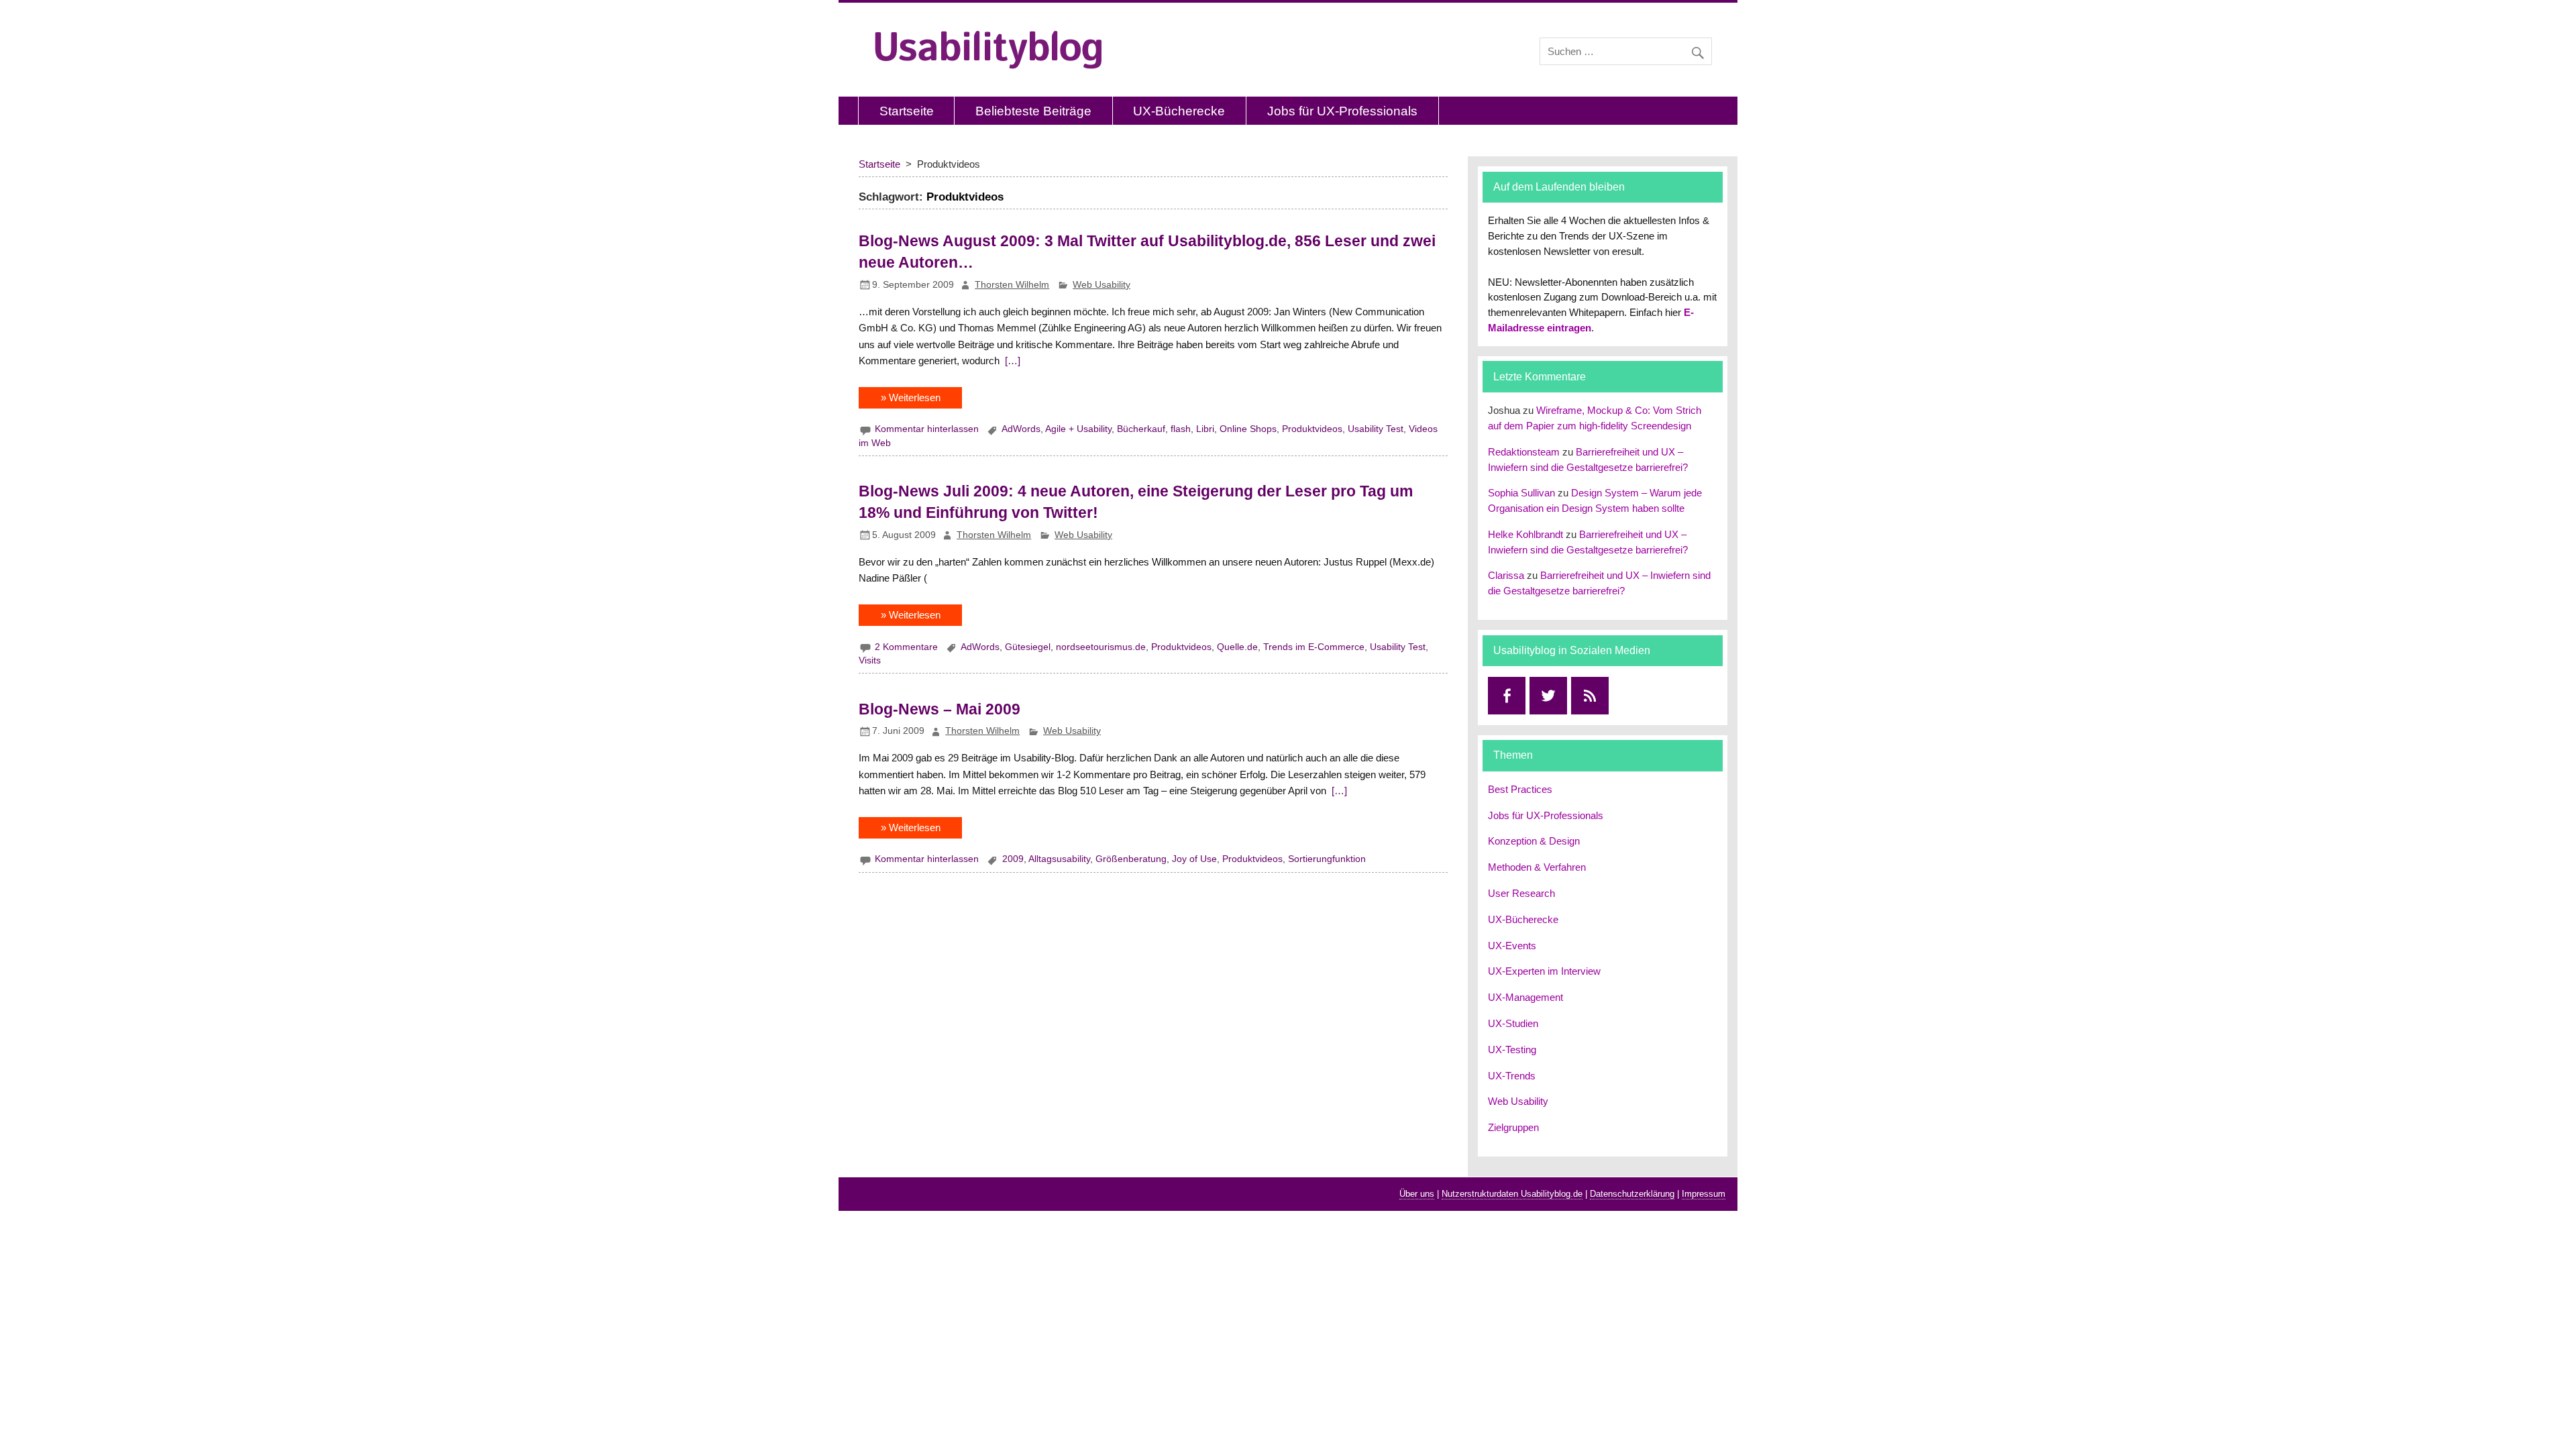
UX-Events (1512, 946)
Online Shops (1248, 429)
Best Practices (1520, 789)
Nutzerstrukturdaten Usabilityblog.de (1512, 1194)
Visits (870, 660)
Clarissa (1506, 575)
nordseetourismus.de (1101, 647)
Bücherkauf (1141, 429)
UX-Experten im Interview (1544, 971)
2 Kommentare (906, 647)
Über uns (1417, 1194)
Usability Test (1376, 429)
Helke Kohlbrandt (1525, 534)
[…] (1011, 361)
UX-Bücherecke (1179, 111)
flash (1181, 429)
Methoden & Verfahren (1537, 867)
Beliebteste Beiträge (1033, 111)
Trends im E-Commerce (1314, 647)
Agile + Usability (1078, 429)
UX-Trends (1512, 1076)
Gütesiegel (1028, 647)
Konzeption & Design (1534, 841)
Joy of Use (1194, 859)
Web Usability (1102, 285)
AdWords (1021, 429)
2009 (1013, 859)
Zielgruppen (1513, 1127)
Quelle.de (1237, 647)
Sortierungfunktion (1327, 859)
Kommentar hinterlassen (927, 429)
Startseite (907, 111)
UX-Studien (1513, 1023)
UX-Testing (1512, 1050)
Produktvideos (1312, 429)
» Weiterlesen (911, 397)
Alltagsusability (1059, 859)
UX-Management (1525, 997)
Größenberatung (1131, 859)
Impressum (1704, 1194)
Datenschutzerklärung (1632, 1194)
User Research (1521, 893)
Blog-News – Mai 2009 (940, 709)
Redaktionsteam (1524, 452)
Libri (1205, 429)
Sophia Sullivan (1521, 493)
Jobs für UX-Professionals (1342, 111)
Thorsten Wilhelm (1012, 285)
